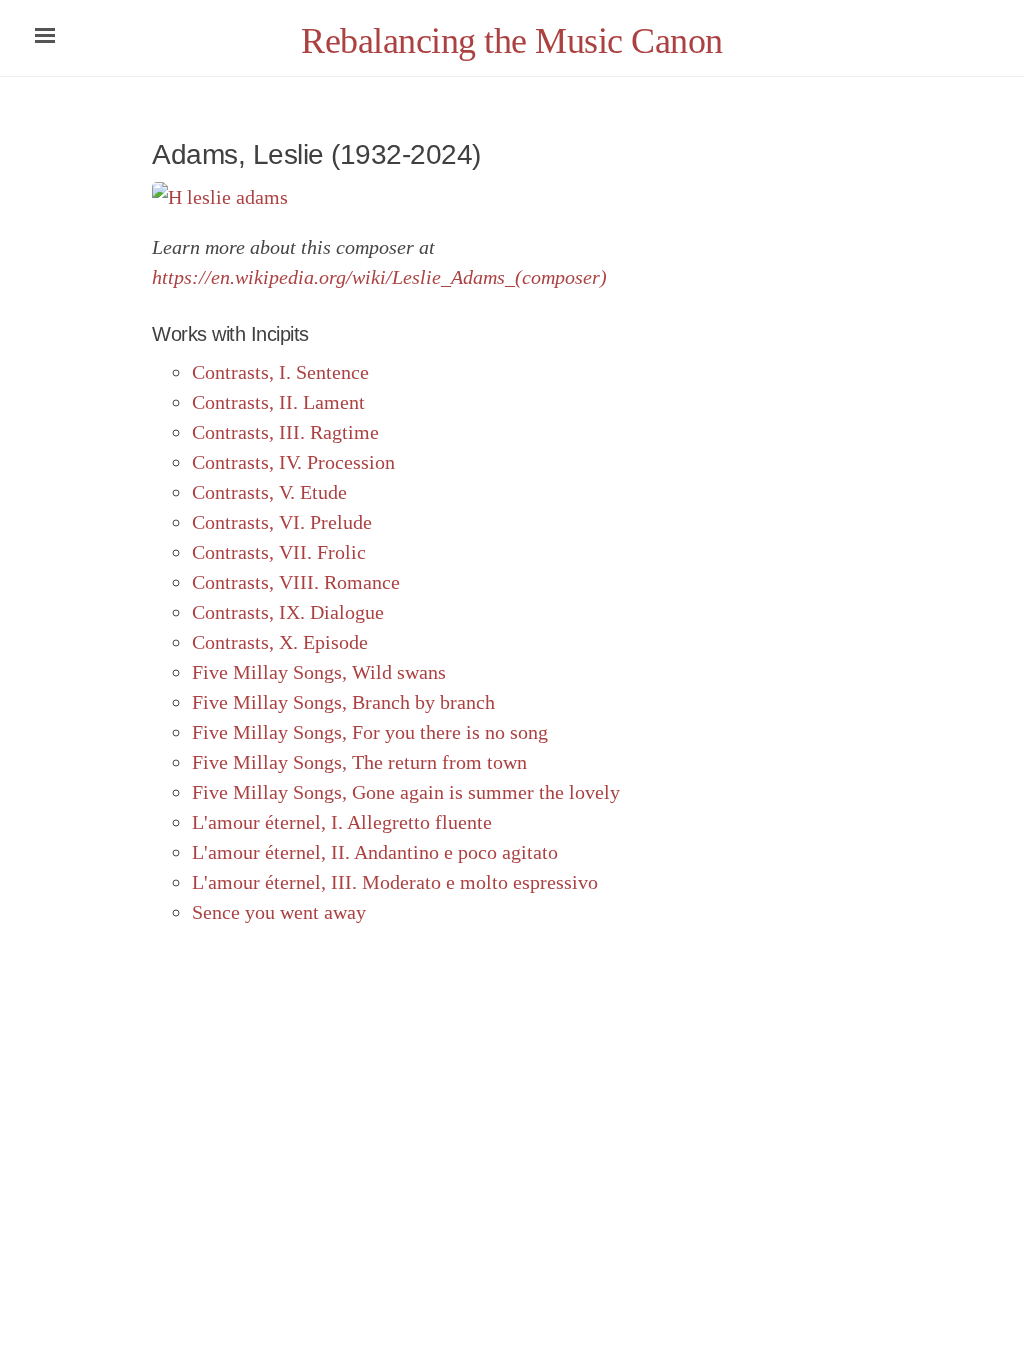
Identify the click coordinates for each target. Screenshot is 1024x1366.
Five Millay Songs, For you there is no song (370, 732)
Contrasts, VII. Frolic (279, 552)
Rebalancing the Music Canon (512, 41)
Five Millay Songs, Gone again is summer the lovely (406, 792)
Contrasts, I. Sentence (280, 372)
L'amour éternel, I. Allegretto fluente (342, 822)
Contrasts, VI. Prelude (282, 522)
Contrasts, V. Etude (269, 492)
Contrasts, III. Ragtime (285, 432)
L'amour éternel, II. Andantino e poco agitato (375, 852)
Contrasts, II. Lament (278, 402)
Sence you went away (279, 912)
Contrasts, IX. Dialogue (288, 612)
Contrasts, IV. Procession (293, 462)
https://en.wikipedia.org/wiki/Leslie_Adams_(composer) (379, 277)
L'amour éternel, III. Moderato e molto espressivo (395, 882)
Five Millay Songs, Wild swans (319, 672)
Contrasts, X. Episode (280, 642)
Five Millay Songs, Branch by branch (343, 702)
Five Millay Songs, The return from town (359, 762)
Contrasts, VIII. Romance (296, 582)
